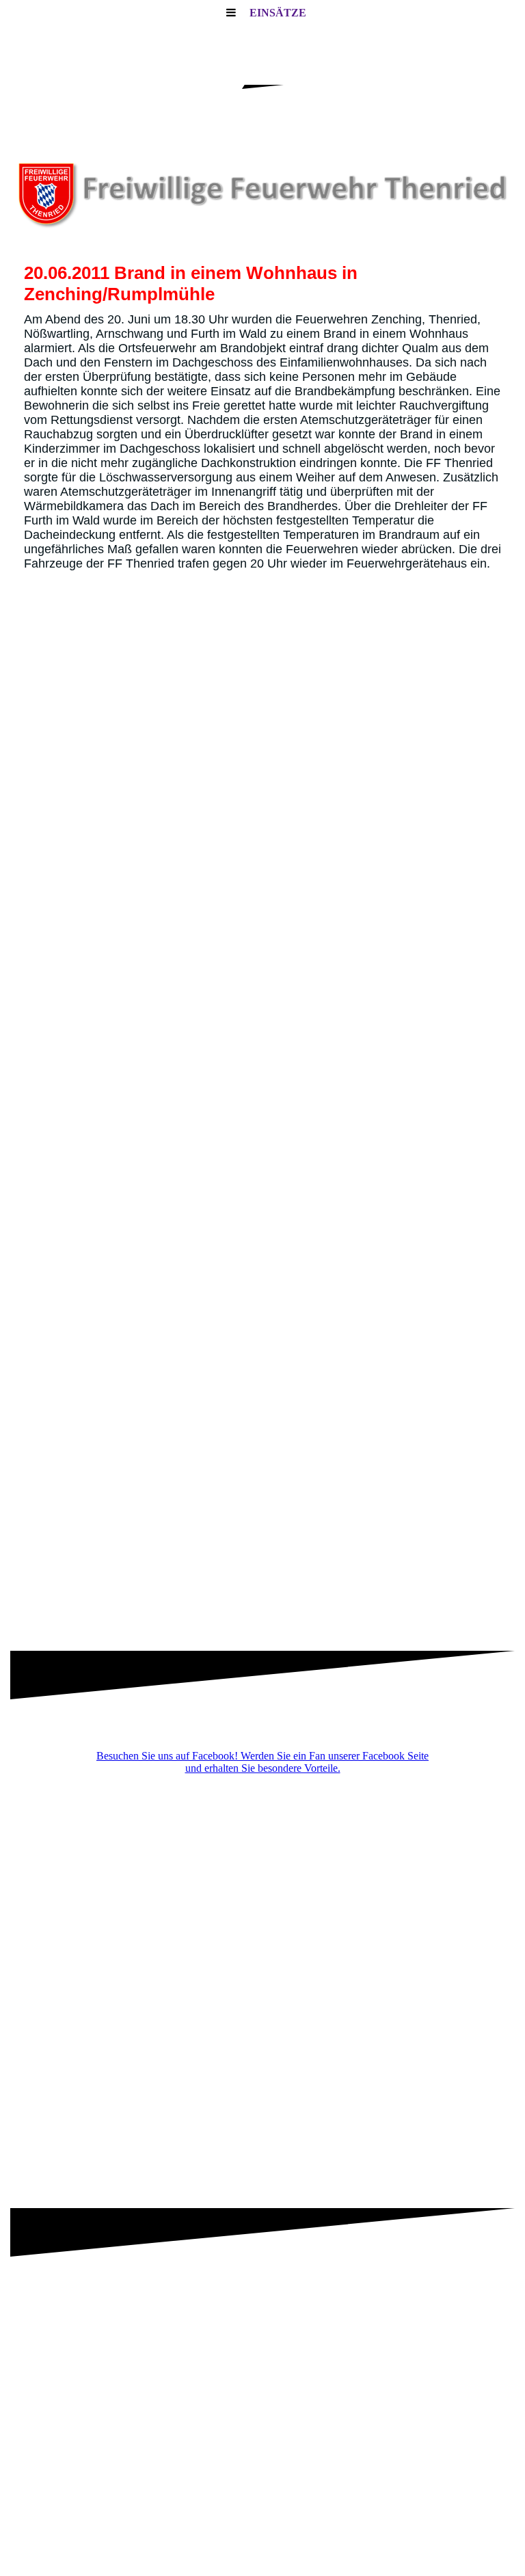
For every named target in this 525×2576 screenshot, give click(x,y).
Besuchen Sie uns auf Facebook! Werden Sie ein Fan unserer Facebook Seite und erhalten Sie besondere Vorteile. (262, 1762)
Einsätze (278, 13)
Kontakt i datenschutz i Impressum (262, 2532)
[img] (262, 191)
